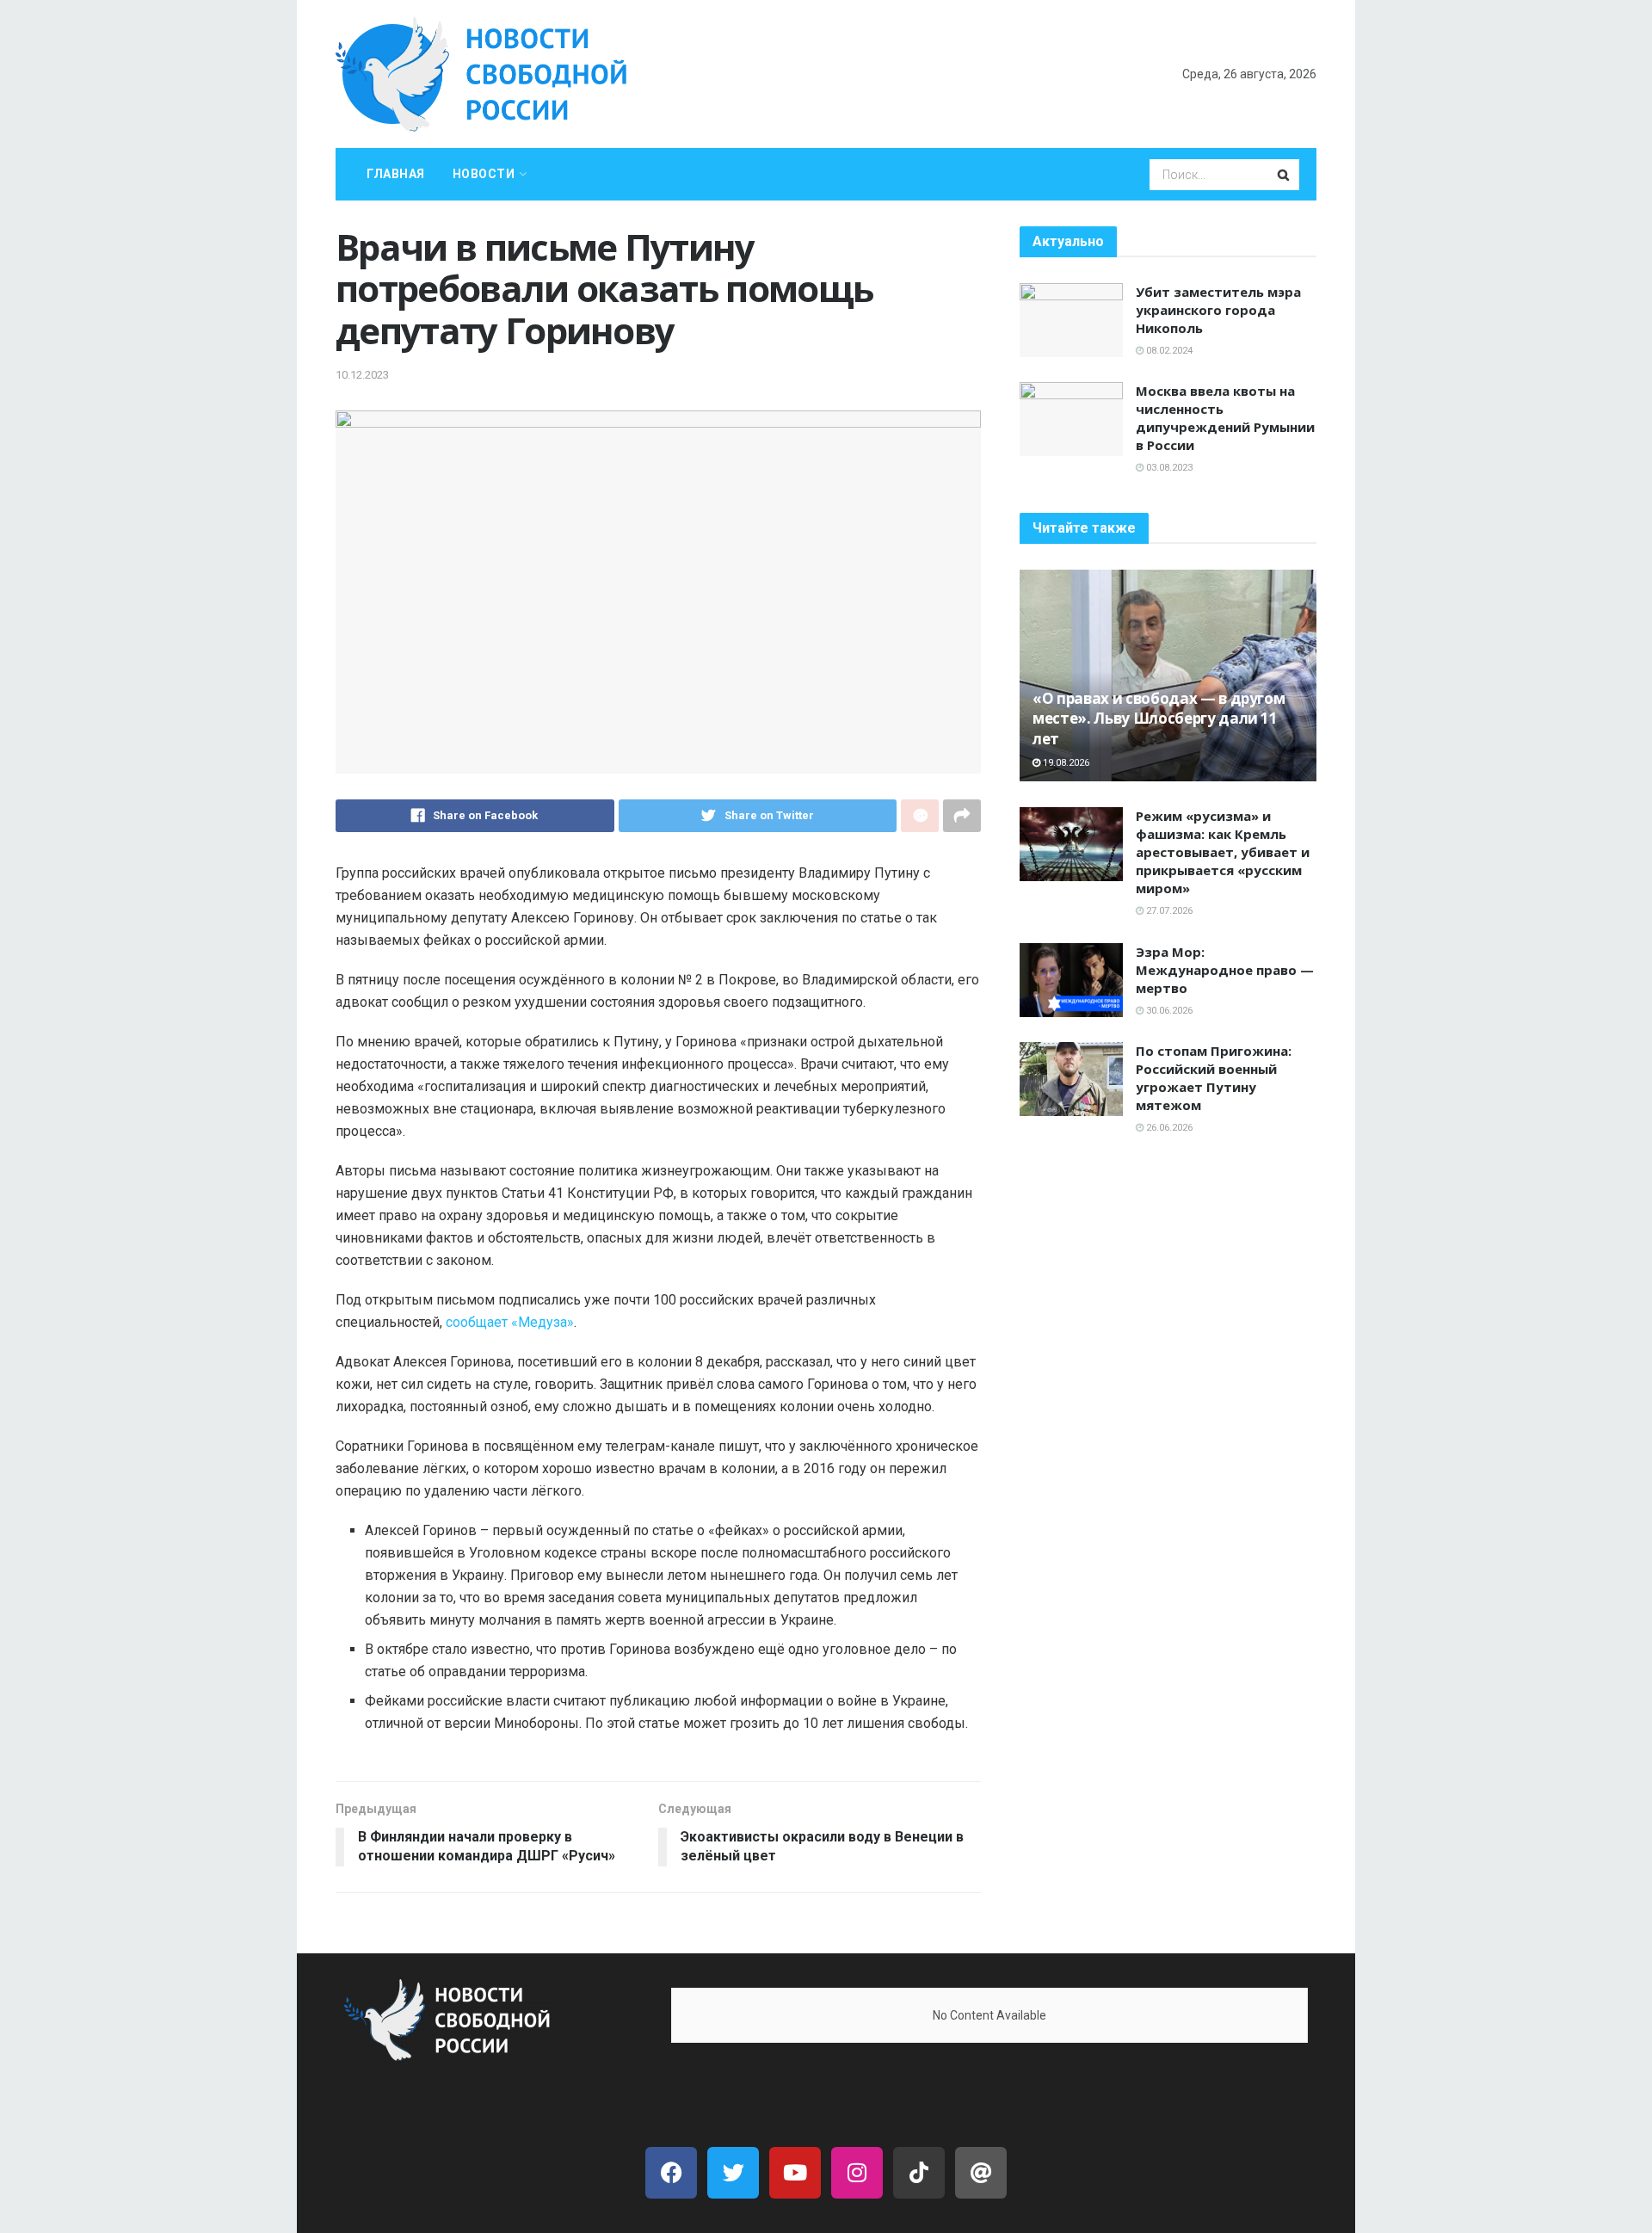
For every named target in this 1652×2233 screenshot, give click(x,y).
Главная (396, 174)
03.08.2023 (1168, 468)
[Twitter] (733, 2173)
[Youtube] (795, 2173)
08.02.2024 (1168, 351)
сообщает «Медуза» (510, 1322)
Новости (484, 174)
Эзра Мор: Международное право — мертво (1225, 970)
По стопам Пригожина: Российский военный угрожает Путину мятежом (1214, 1078)
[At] (981, 2173)
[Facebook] (671, 2173)
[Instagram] (857, 2173)
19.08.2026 (1065, 763)
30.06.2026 (1168, 1011)
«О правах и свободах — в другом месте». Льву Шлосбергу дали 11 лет (1159, 719)
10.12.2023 (362, 375)
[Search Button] (1285, 175)
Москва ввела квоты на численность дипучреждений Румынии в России (1225, 418)
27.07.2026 (1168, 911)
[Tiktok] (919, 2173)
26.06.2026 (1168, 1128)
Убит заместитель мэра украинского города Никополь (1218, 310)
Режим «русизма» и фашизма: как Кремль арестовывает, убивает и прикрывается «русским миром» (1223, 852)
